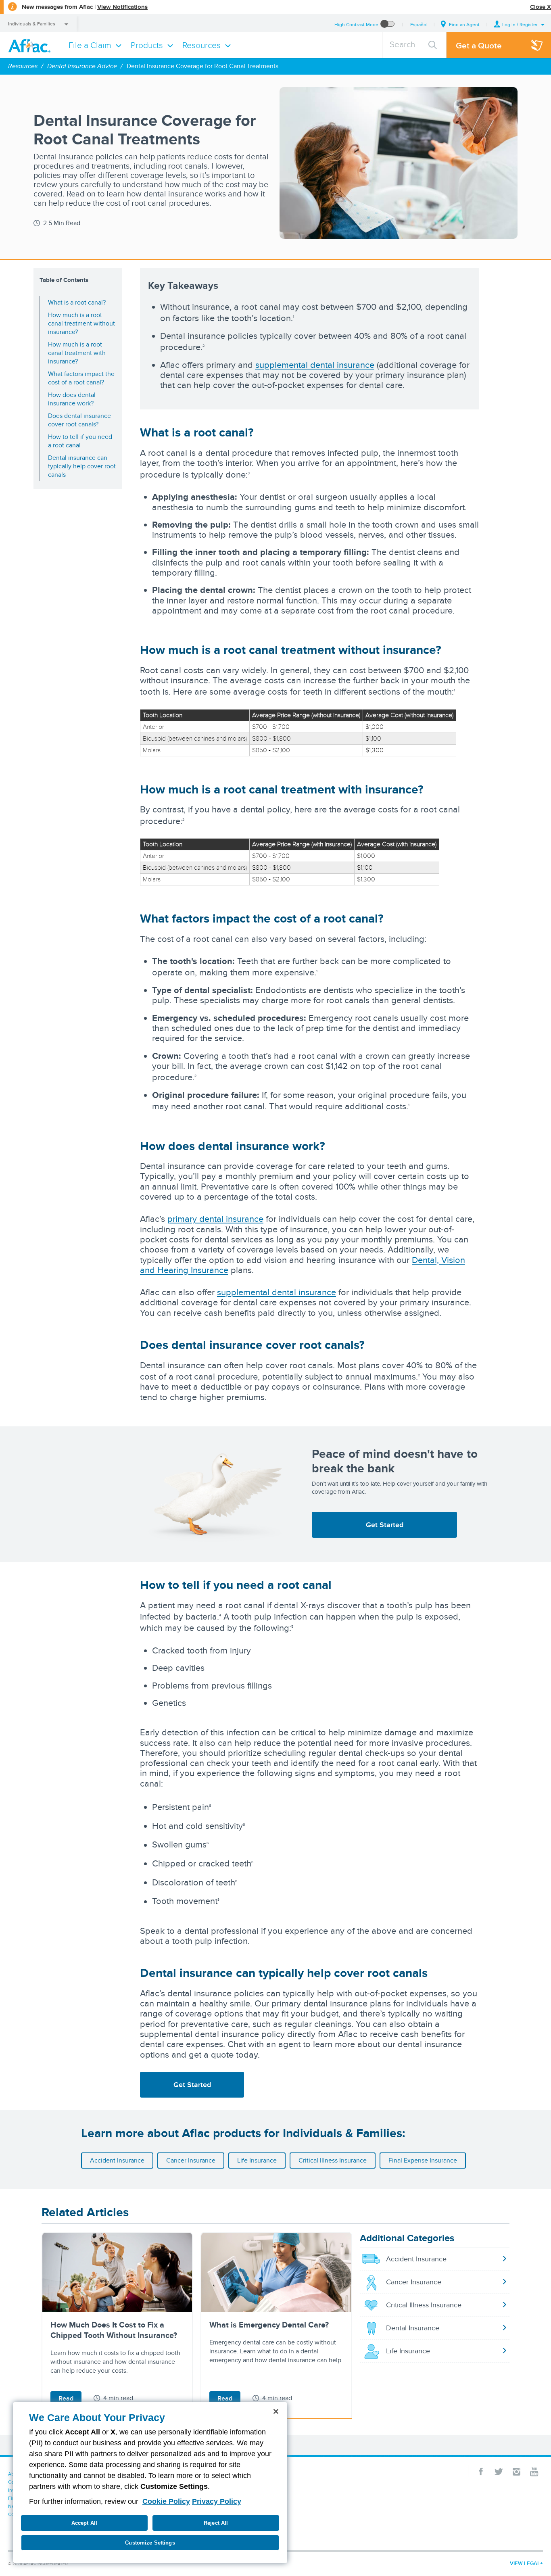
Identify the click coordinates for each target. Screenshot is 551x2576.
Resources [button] (201, 45)
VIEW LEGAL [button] (525, 2563)
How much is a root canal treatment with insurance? (77, 353)
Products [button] (147, 45)
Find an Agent (464, 24)
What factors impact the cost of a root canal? (81, 378)
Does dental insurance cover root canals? (79, 420)
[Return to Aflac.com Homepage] (31, 45)
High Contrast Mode (356, 24)
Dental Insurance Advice (82, 66)
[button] (520, 24)
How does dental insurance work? (72, 399)
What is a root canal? (77, 302)
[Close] (276, 2411)
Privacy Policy (217, 2501)
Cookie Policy (166, 2501)
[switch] (388, 24)
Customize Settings (150, 2543)
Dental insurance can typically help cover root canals (82, 466)
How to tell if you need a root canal (80, 441)
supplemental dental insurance (315, 365)
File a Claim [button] (90, 45)
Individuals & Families (32, 24)
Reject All (216, 2523)
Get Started (385, 1525)
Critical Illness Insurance (333, 2160)
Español (419, 24)
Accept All (84, 2523)
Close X (541, 7)
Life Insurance (257, 2160)
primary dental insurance (215, 1219)
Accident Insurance (117, 2160)
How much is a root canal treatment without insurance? (81, 323)
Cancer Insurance (191, 2160)
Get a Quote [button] (479, 45)
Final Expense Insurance (423, 2160)
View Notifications (122, 7)
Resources (23, 66)
